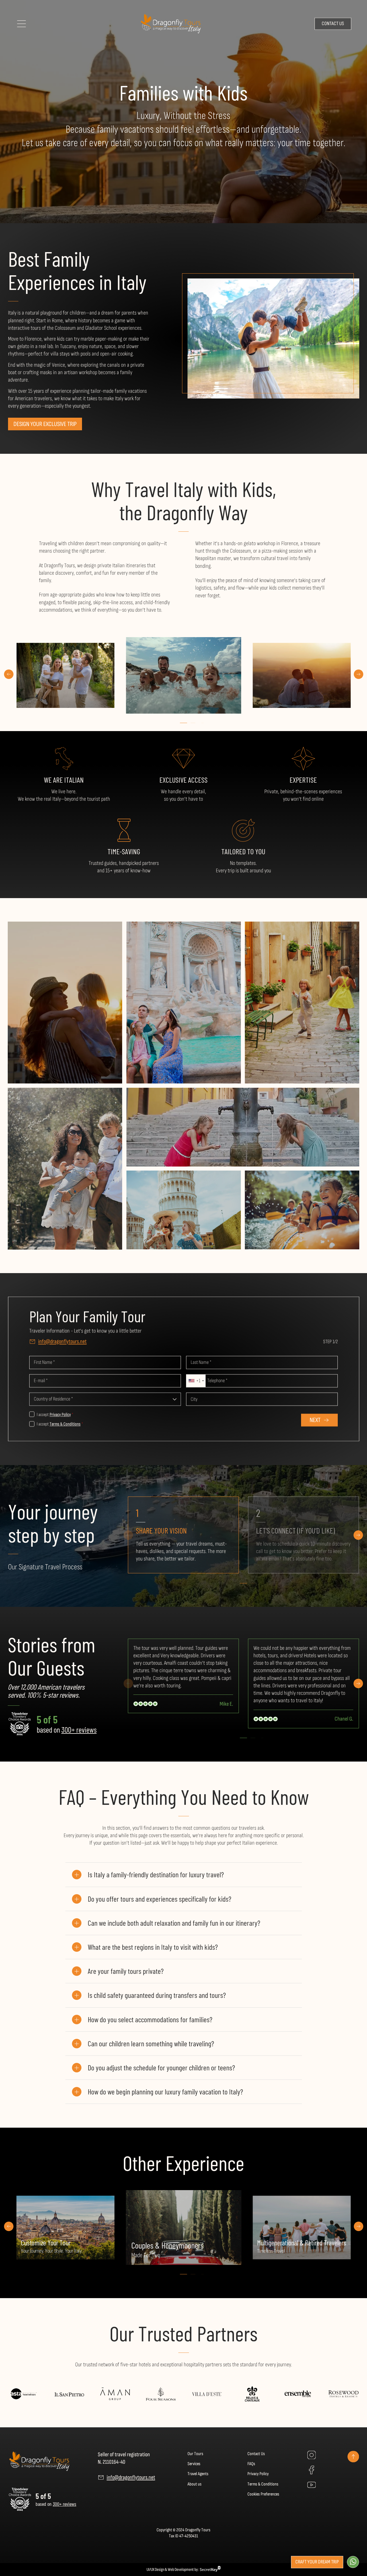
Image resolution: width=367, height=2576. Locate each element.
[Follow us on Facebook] (311, 2471)
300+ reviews (79, 1729)
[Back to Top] (353, 2459)
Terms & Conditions (65, 1424)
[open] (22, 23)
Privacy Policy (60, 1415)
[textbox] (105, 1399)
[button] (9, 675)
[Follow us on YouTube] (311, 2485)
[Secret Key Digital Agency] (210, 2570)
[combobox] (196, 1381)
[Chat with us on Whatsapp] (353, 2562)
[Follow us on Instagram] (311, 2455)
